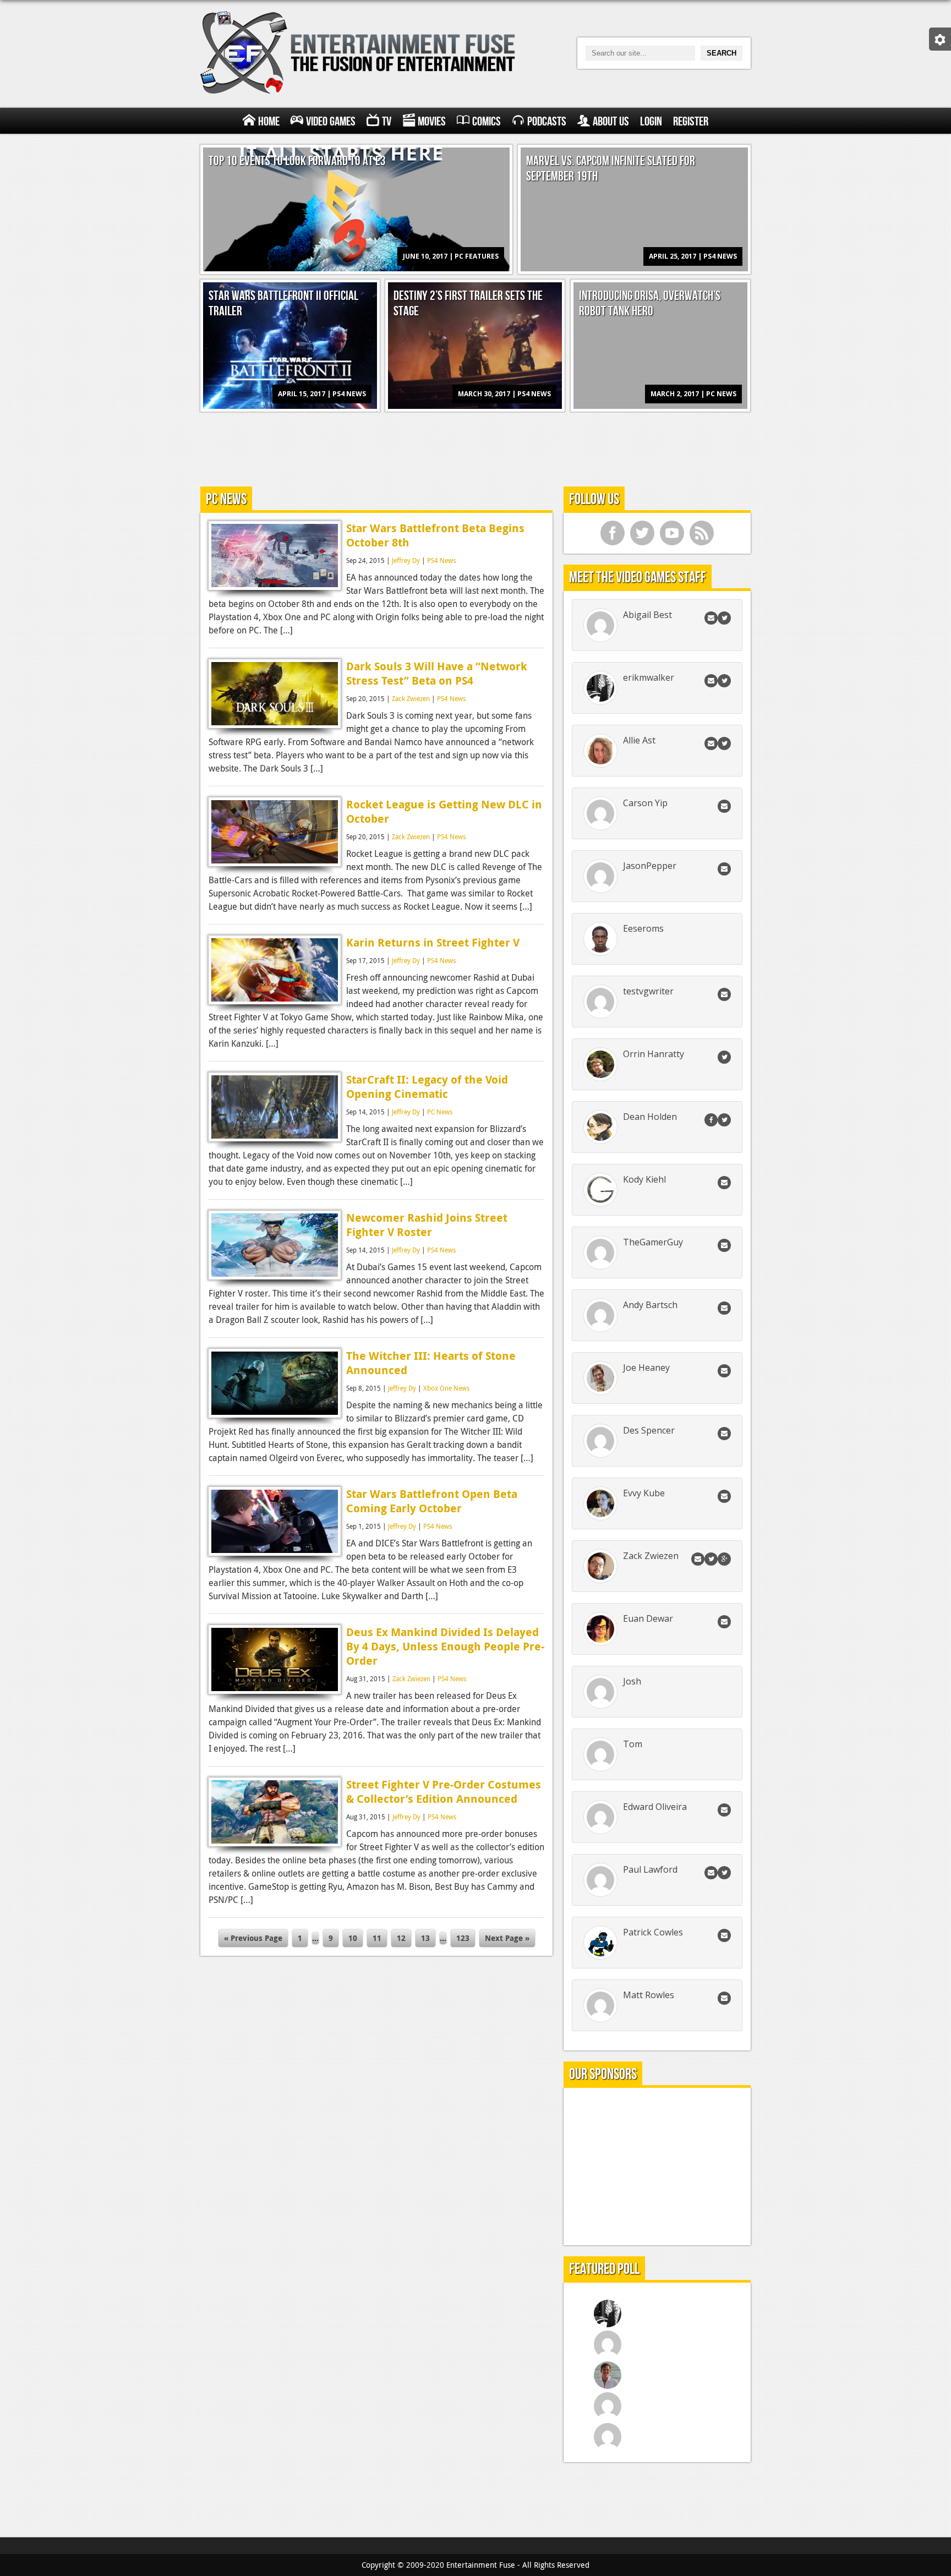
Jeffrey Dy (406, 560)
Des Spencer (649, 1430)
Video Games (331, 122)
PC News (440, 1112)
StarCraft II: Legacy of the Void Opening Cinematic (427, 1087)
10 (353, 1938)
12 (401, 1938)
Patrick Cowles (653, 1932)
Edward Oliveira (655, 1807)
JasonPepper (650, 866)
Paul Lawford (650, 1869)
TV (387, 122)
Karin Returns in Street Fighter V (433, 942)
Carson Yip (645, 803)
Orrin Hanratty (654, 1054)
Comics (487, 122)
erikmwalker (649, 677)
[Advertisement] (475, 447)
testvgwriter (648, 991)
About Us (611, 122)
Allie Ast (639, 740)
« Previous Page (253, 1938)
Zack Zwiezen (411, 698)
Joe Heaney (646, 1368)
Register (691, 122)
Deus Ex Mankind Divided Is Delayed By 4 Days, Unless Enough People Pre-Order (445, 1646)
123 (463, 1938)
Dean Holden (650, 1117)
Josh (632, 1681)
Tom (633, 1744)
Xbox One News (446, 1388)
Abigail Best (647, 615)
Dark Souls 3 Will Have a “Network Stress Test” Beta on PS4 (437, 673)
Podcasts (547, 122)
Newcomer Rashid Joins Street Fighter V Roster (427, 1225)
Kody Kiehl (644, 1179)
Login (651, 122)
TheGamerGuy (653, 1242)
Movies (432, 122)
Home (269, 122)
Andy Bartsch (650, 1305)
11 (377, 1938)
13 (425, 1938)
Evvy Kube (644, 1493)
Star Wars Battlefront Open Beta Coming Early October (432, 1501)
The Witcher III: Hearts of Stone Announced (431, 1363)
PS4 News (441, 560)
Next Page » (507, 1938)
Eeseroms (643, 928)
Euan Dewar (648, 1618)
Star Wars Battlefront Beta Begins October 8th (435, 535)
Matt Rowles (649, 1995)
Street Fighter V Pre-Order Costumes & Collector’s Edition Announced (444, 1792)
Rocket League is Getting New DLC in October (444, 811)
